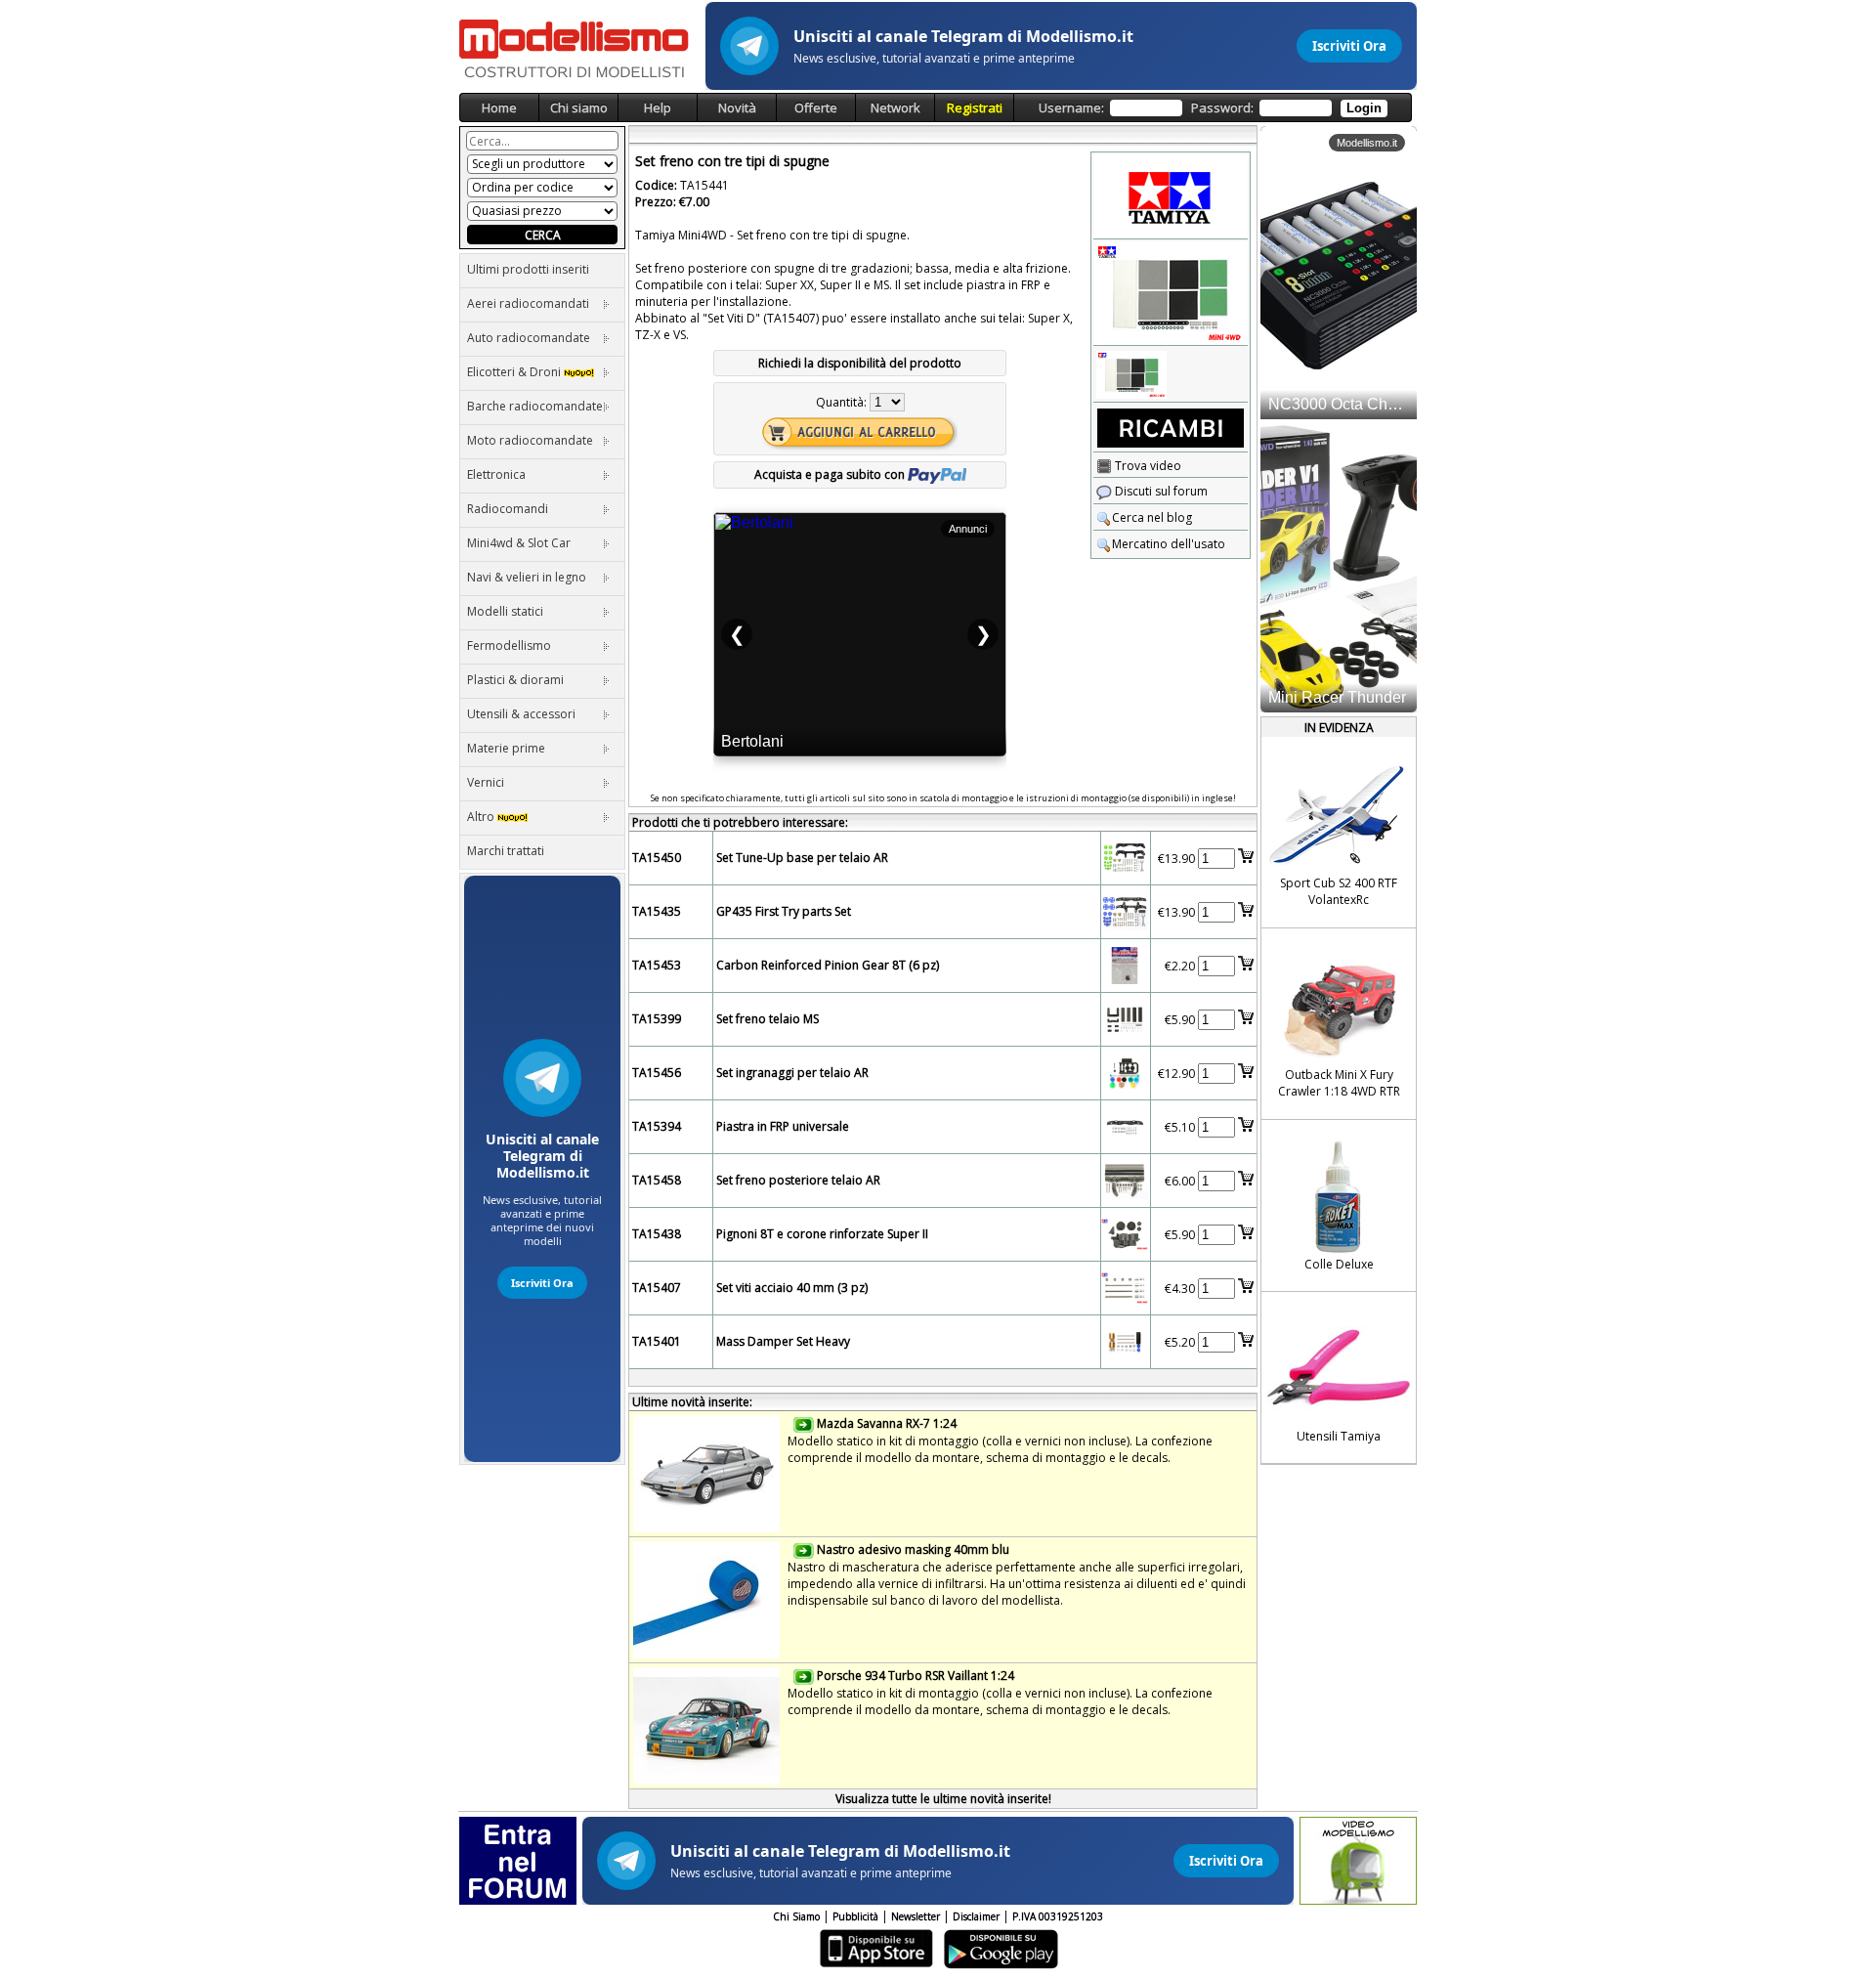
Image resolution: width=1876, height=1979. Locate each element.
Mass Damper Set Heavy (783, 1341)
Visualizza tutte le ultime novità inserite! (943, 1799)
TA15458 (657, 1180)
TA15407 (657, 1288)
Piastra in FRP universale (783, 1126)
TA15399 (657, 1019)
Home (499, 108)
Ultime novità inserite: (692, 1402)
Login (1364, 108)
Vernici (486, 782)
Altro (482, 817)
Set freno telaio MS (767, 1019)
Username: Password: (1210, 108)
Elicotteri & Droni (515, 372)
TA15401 (657, 1341)
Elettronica (496, 474)
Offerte (816, 108)
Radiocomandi (508, 509)
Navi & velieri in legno (527, 577)
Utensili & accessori (521, 714)
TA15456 (657, 1073)
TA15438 (657, 1234)
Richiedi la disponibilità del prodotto (860, 363)
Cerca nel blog (1152, 517)
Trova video (1147, 466)
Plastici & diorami (515, 680)
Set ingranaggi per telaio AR (792, 1073)
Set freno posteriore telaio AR (798, 1180)
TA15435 (657, 911)
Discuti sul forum (1160, 491)
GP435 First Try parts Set (784, 911)
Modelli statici (505, 611)
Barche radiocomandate (535, 406)
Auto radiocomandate (529, 338)
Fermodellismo (509, 645)
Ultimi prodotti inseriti (528, 269)
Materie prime (506, 748)
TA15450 (657, 858)
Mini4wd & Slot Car (519, 543)
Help (658, 108)
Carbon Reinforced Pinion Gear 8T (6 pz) (828, 965)
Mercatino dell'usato (1169, 544)
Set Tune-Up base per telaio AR (802, 858)
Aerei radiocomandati (528, 303)
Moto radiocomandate (530, 440)
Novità (737, 108)
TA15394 (657, 1126)
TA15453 (657, 965)
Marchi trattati (506, 851)
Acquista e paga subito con (831, 474)
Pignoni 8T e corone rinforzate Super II (822, 1234)
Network (895, 108)
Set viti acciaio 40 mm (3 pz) (792, 1288)
